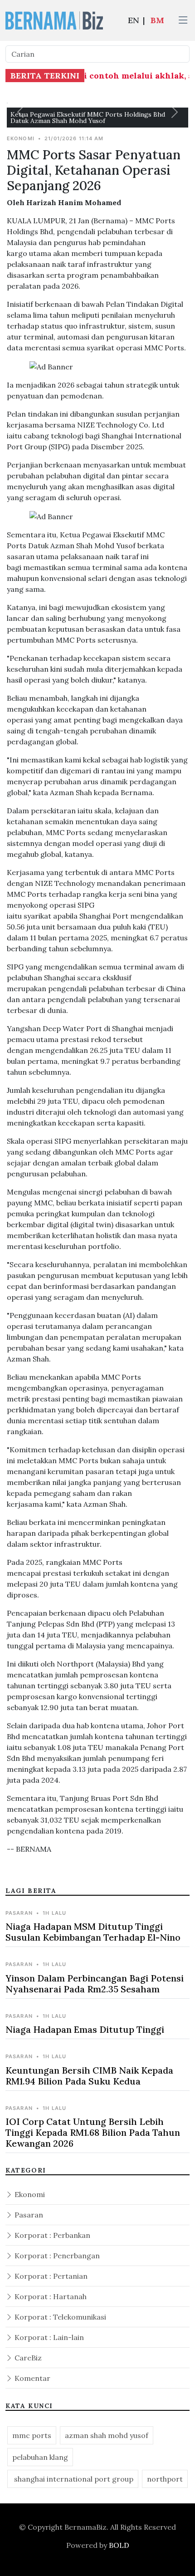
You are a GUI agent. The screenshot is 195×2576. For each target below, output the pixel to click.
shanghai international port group (73, 2479)
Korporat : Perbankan (51, 2235)
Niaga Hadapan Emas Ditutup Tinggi (85, 2029)
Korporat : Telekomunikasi (59, 2317)
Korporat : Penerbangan (56, 2256)
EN (134, 20)
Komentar (32, 2378)
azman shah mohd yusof (107, 2435)
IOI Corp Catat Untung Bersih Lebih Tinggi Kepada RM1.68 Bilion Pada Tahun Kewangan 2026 (93, 2132)
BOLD (119, 2545)
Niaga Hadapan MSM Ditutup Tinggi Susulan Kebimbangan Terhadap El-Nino (93, 1932)
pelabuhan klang (40, 2457)
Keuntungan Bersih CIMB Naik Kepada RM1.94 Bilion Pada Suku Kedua (89, 2076)
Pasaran (28, 2215)
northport (165, 2479)
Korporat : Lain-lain (48, 2337)
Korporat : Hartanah (50, 2296)
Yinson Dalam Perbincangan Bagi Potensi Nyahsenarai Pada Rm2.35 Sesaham (95, 1984)
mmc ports (32, 2435)
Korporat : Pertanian (50, 2276)
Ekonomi (29, 2194)
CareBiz (27, 2358)
